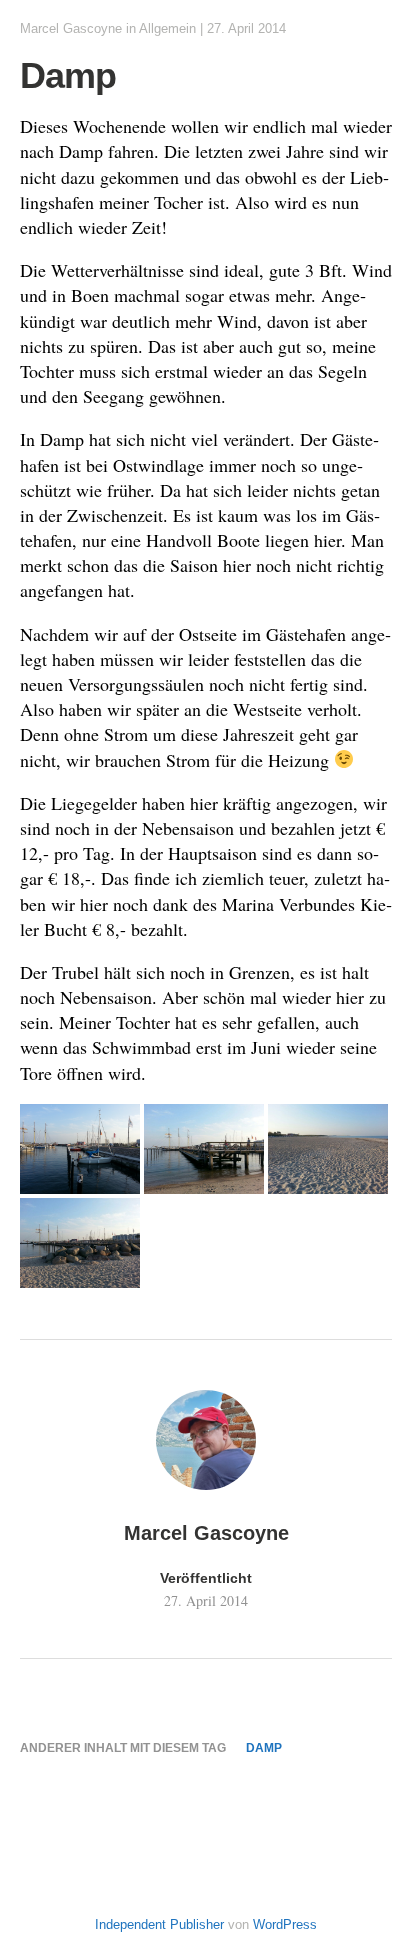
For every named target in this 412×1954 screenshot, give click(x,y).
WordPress (285, 1924)
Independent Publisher (159, 1924)
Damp (264, 1748)
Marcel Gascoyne (71, 28)
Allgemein (167, 28)
